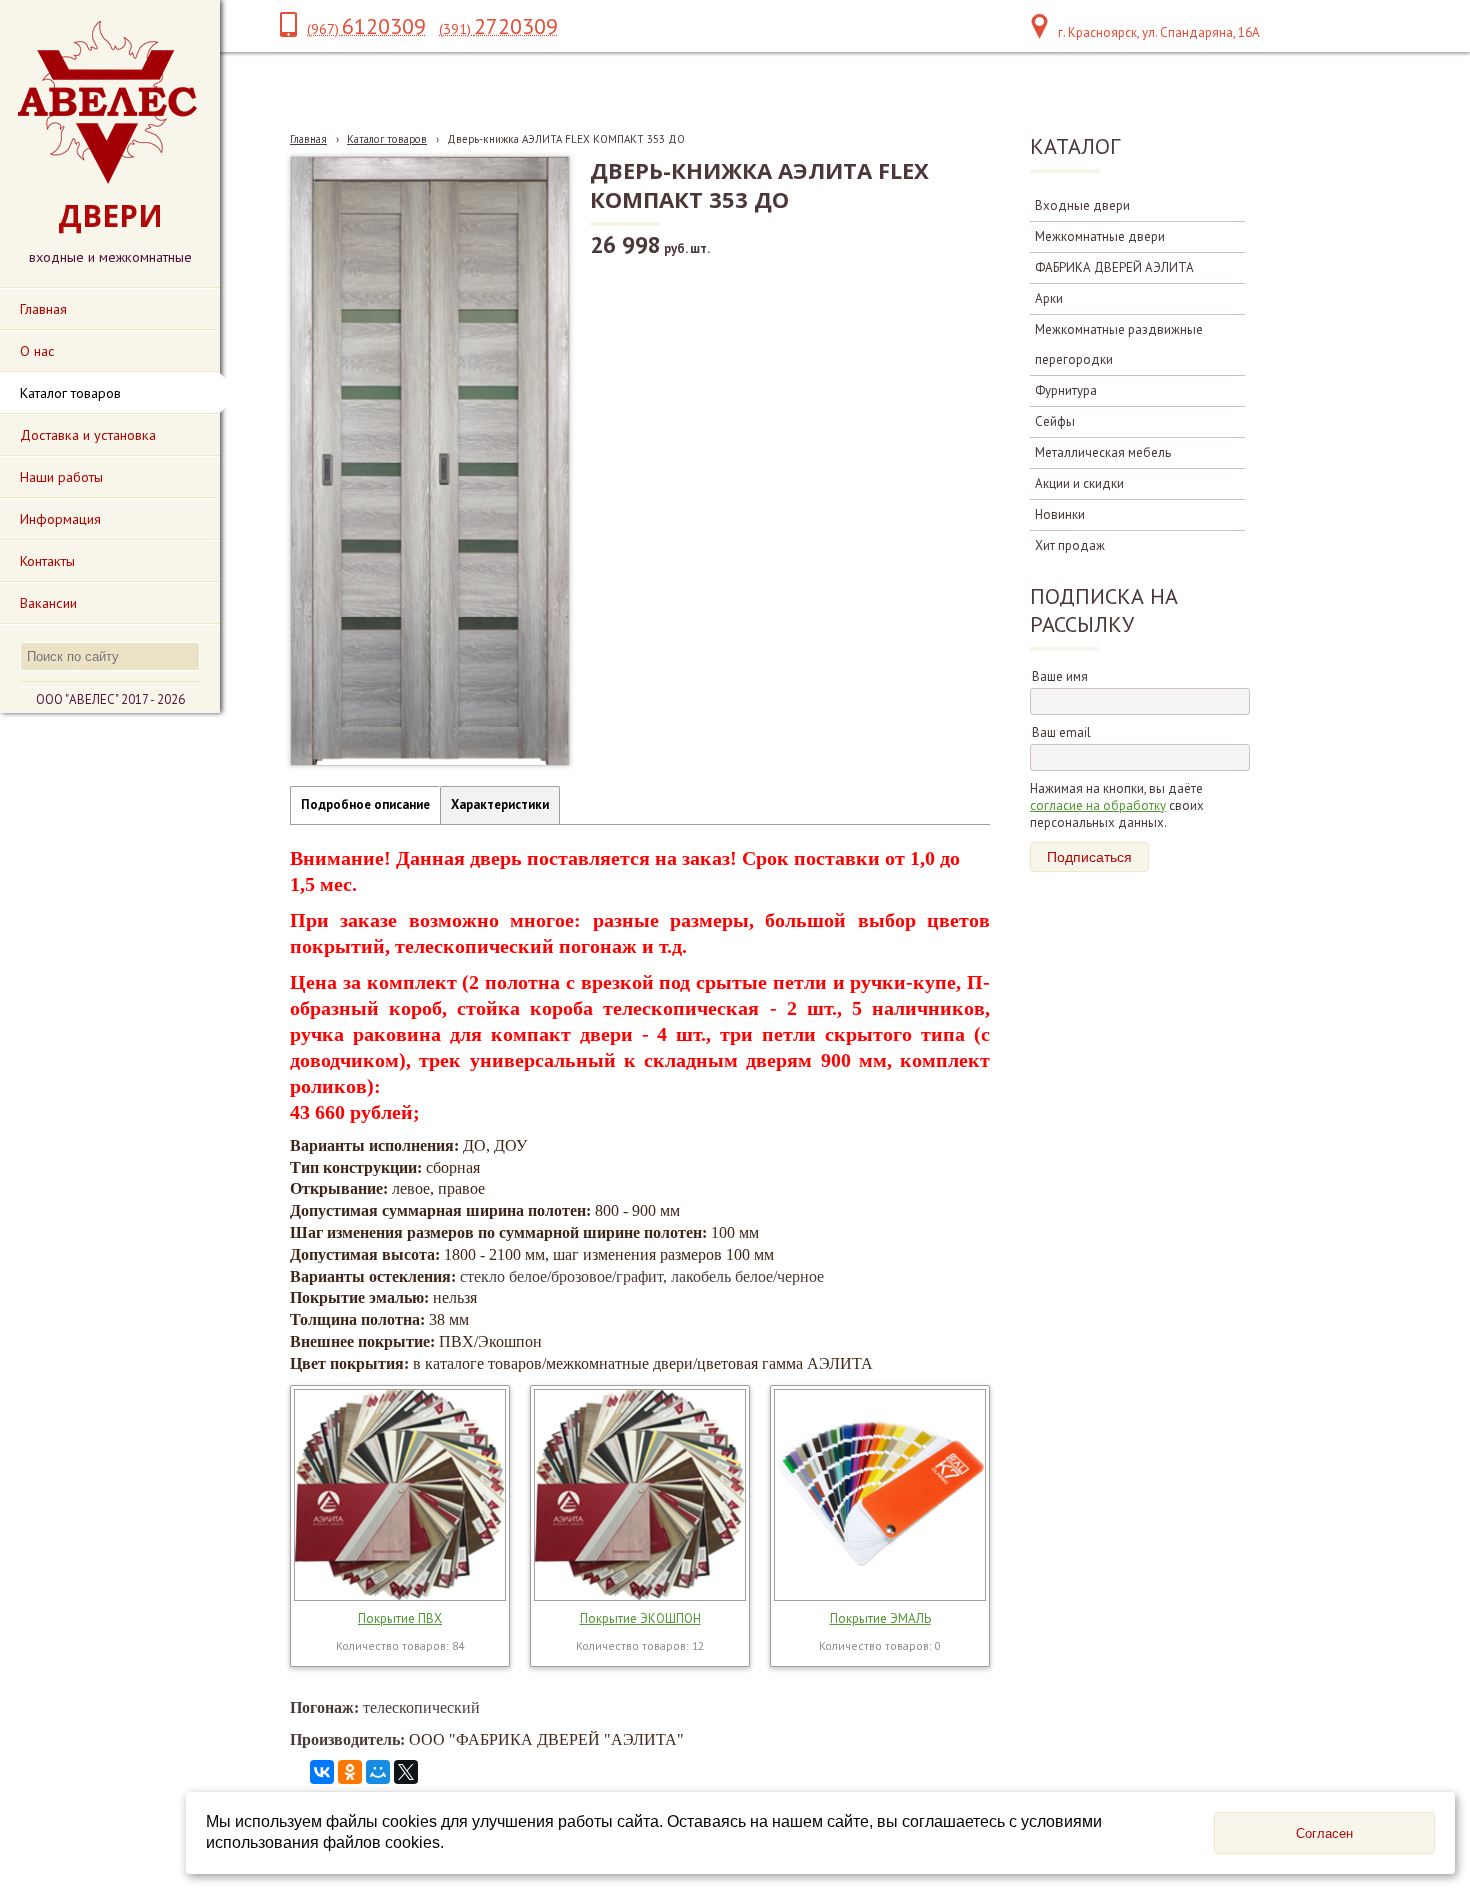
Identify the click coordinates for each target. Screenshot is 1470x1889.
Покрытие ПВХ (400, 1618)
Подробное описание (365, 804)
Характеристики (500, 804)
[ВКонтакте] (322, 1772)
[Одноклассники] (350, 1772)
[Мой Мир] (378, 1772)
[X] (406, 1772)
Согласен (1324, 1833)
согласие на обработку (1098, 805)
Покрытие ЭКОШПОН (640, 1618)
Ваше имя (1060, 676)
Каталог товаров (387, 139)
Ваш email (1061, 732)
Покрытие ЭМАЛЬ (880, 1618)
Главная (308, 139)
